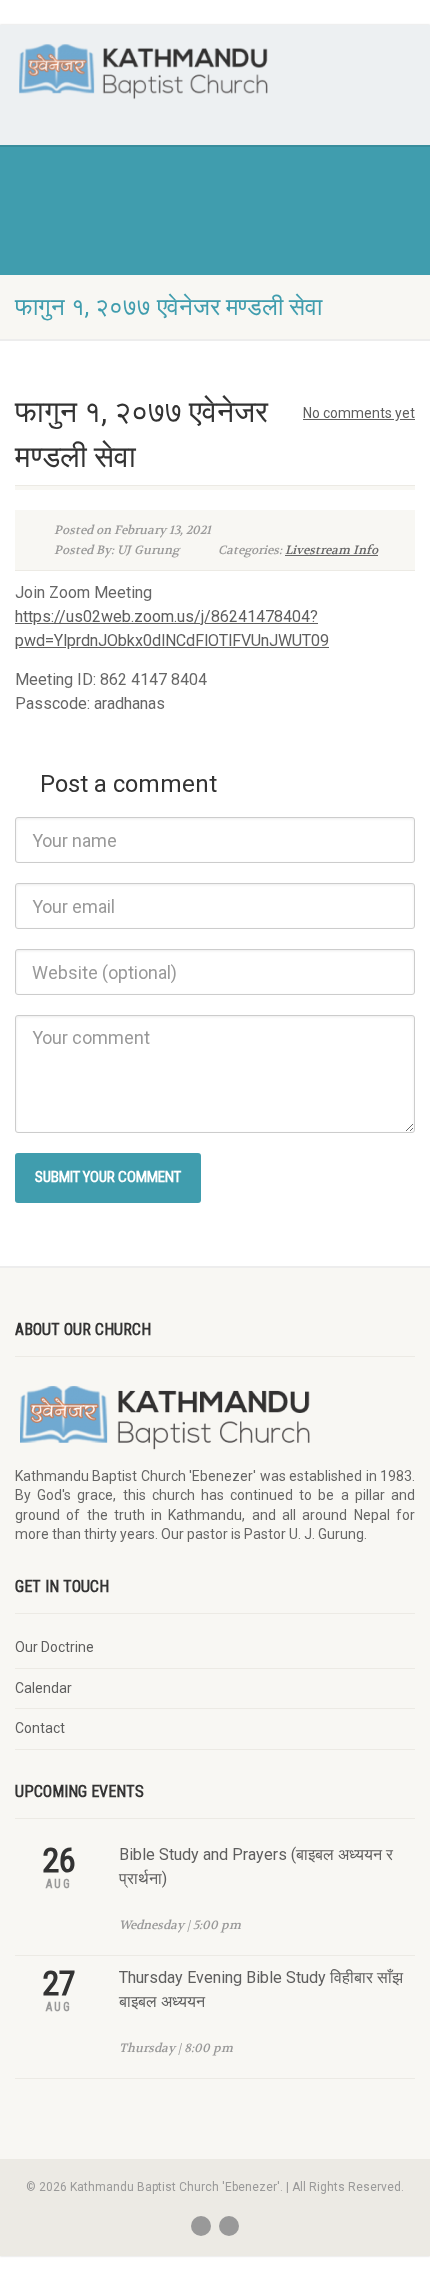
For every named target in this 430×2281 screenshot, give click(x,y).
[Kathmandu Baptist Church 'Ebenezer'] (143, 70)
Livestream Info (331, 550)
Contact (40, 1728)
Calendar (43, 1688)
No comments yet (359, 413)
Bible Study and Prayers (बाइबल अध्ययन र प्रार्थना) (256, 1866)
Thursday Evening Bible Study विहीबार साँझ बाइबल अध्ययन (261, 1989)
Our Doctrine (54, 1647)
